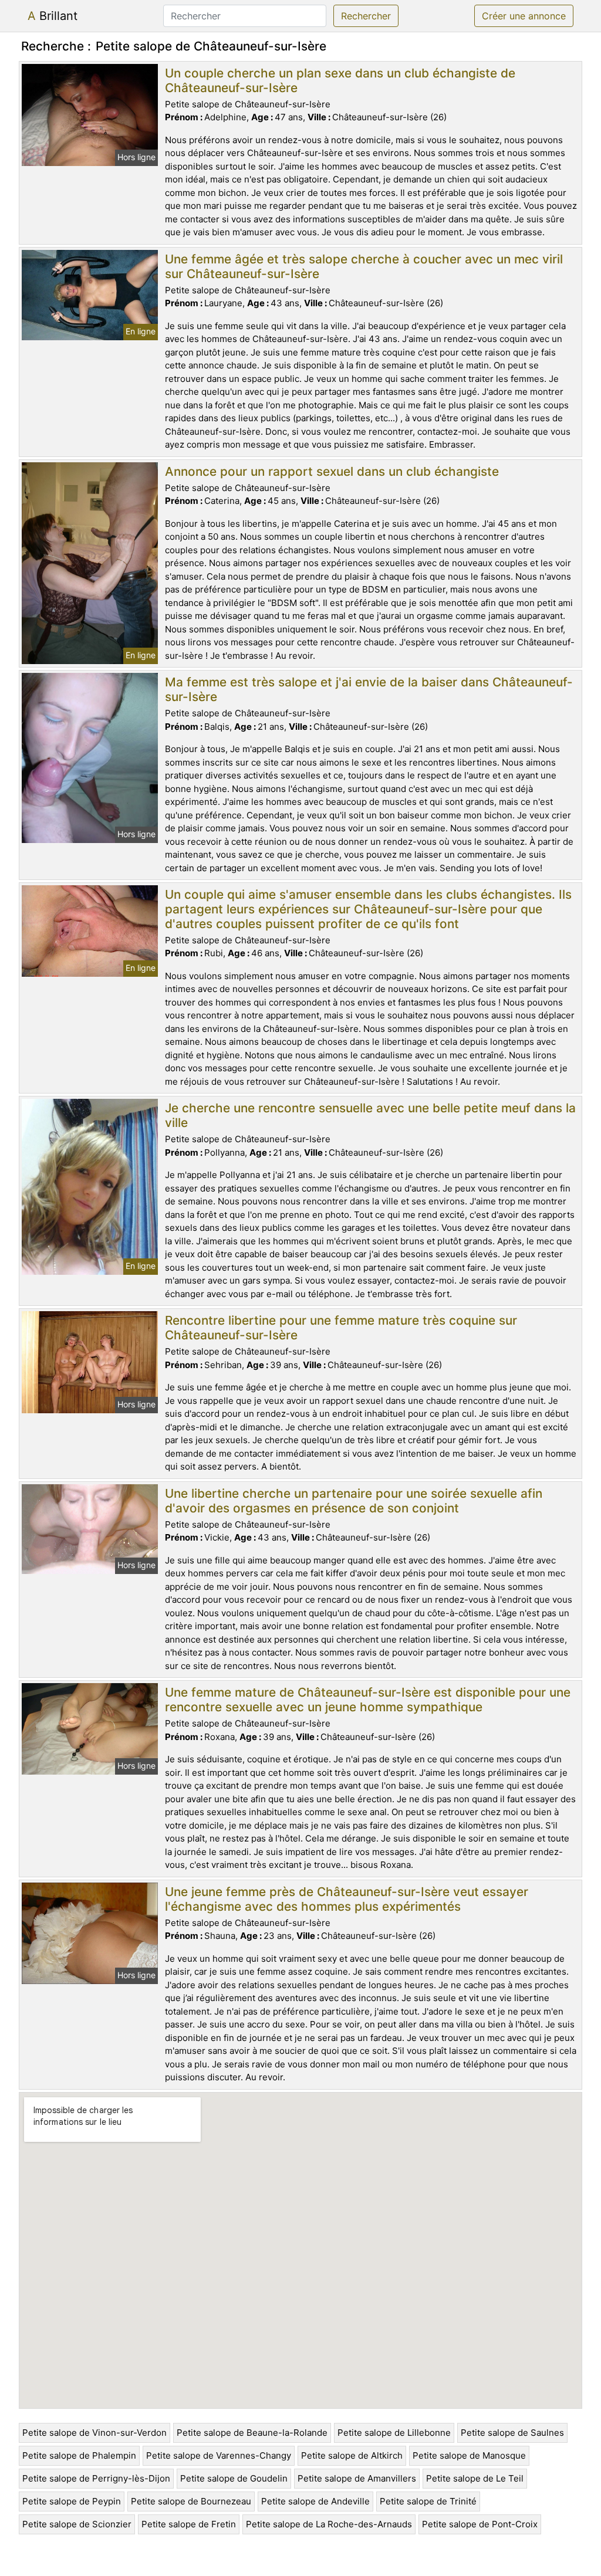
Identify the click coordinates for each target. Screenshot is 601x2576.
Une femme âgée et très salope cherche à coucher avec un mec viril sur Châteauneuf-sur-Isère (364, 266)
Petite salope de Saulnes (512, 2433)
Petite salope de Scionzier (77, 2524)
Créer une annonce (524, 16)
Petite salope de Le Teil (475, 2478)
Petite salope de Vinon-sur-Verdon (94, 2433)
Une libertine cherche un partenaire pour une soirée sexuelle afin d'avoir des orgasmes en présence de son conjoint (354, 1501)
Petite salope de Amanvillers (357, 2478)
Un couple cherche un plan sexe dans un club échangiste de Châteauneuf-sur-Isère (340, 80)
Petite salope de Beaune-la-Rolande (252, 2433)
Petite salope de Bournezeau (191, 2501)
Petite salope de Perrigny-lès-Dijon (96, 2478)
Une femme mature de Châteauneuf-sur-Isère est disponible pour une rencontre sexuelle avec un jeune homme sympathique (368, 1700)
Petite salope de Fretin (189, 2524)
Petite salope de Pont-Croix (480, 2524)
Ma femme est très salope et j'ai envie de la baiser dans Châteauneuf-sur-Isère (369, 689)
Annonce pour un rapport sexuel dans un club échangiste (332, 471)
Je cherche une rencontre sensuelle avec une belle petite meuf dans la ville (370, 1115)
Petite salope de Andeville (315, 2501)
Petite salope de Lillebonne (394, 2433)
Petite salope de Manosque (469, 2455)
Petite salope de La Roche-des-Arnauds (329, 2524)
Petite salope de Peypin (72, 2501)
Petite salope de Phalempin (79, 2455)
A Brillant (53, 16)
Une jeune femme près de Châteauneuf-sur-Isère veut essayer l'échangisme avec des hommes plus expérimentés (347, 1899)
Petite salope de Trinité (428, 2501)
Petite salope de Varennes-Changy (219, 2455)
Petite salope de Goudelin (234, 2478)
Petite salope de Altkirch (352, 2455)
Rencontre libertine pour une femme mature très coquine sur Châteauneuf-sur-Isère (341, 1328)
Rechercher (366, 16)
